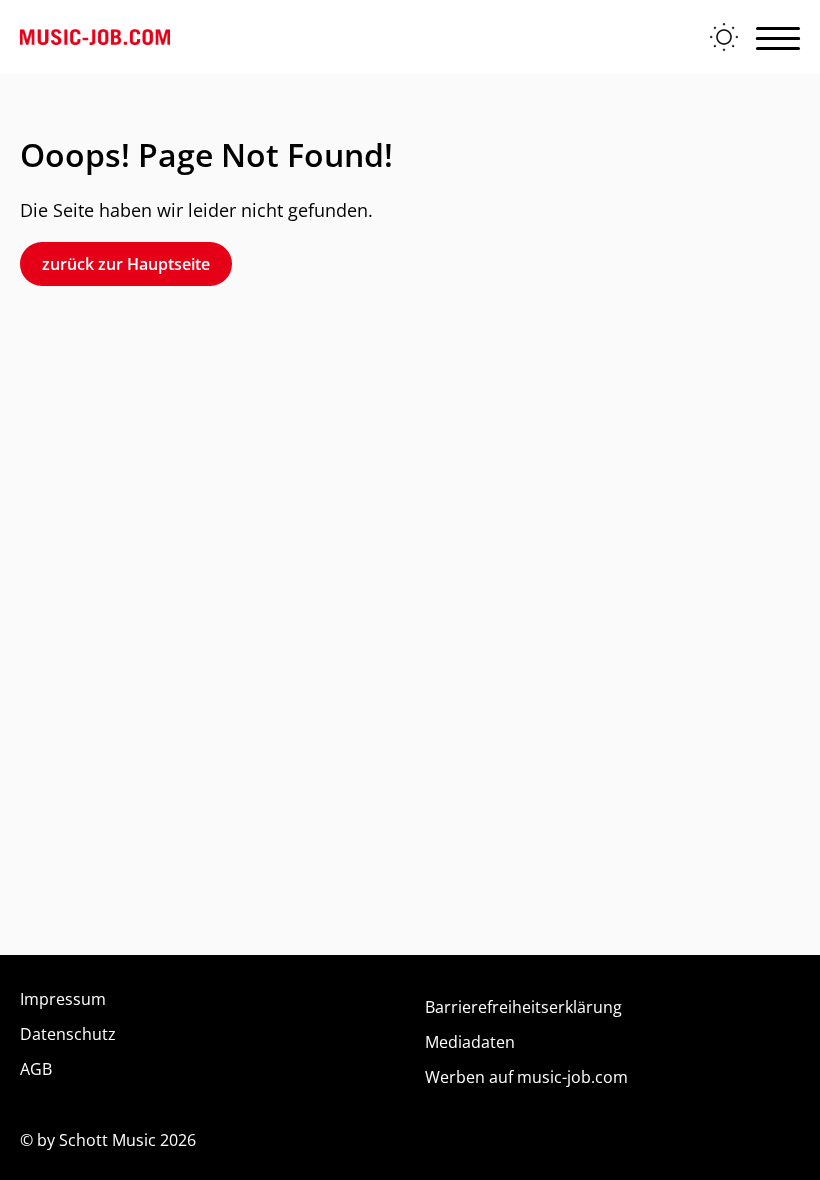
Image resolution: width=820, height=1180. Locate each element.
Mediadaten (470, 1042)
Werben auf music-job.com (526, 1077)
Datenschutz (68, 1034)
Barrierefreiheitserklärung (523, 1007)
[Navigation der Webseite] (778, 37)
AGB (36, 1069)
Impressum (63, 999)
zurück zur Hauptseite (126, 264)
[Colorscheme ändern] (724, 37)
